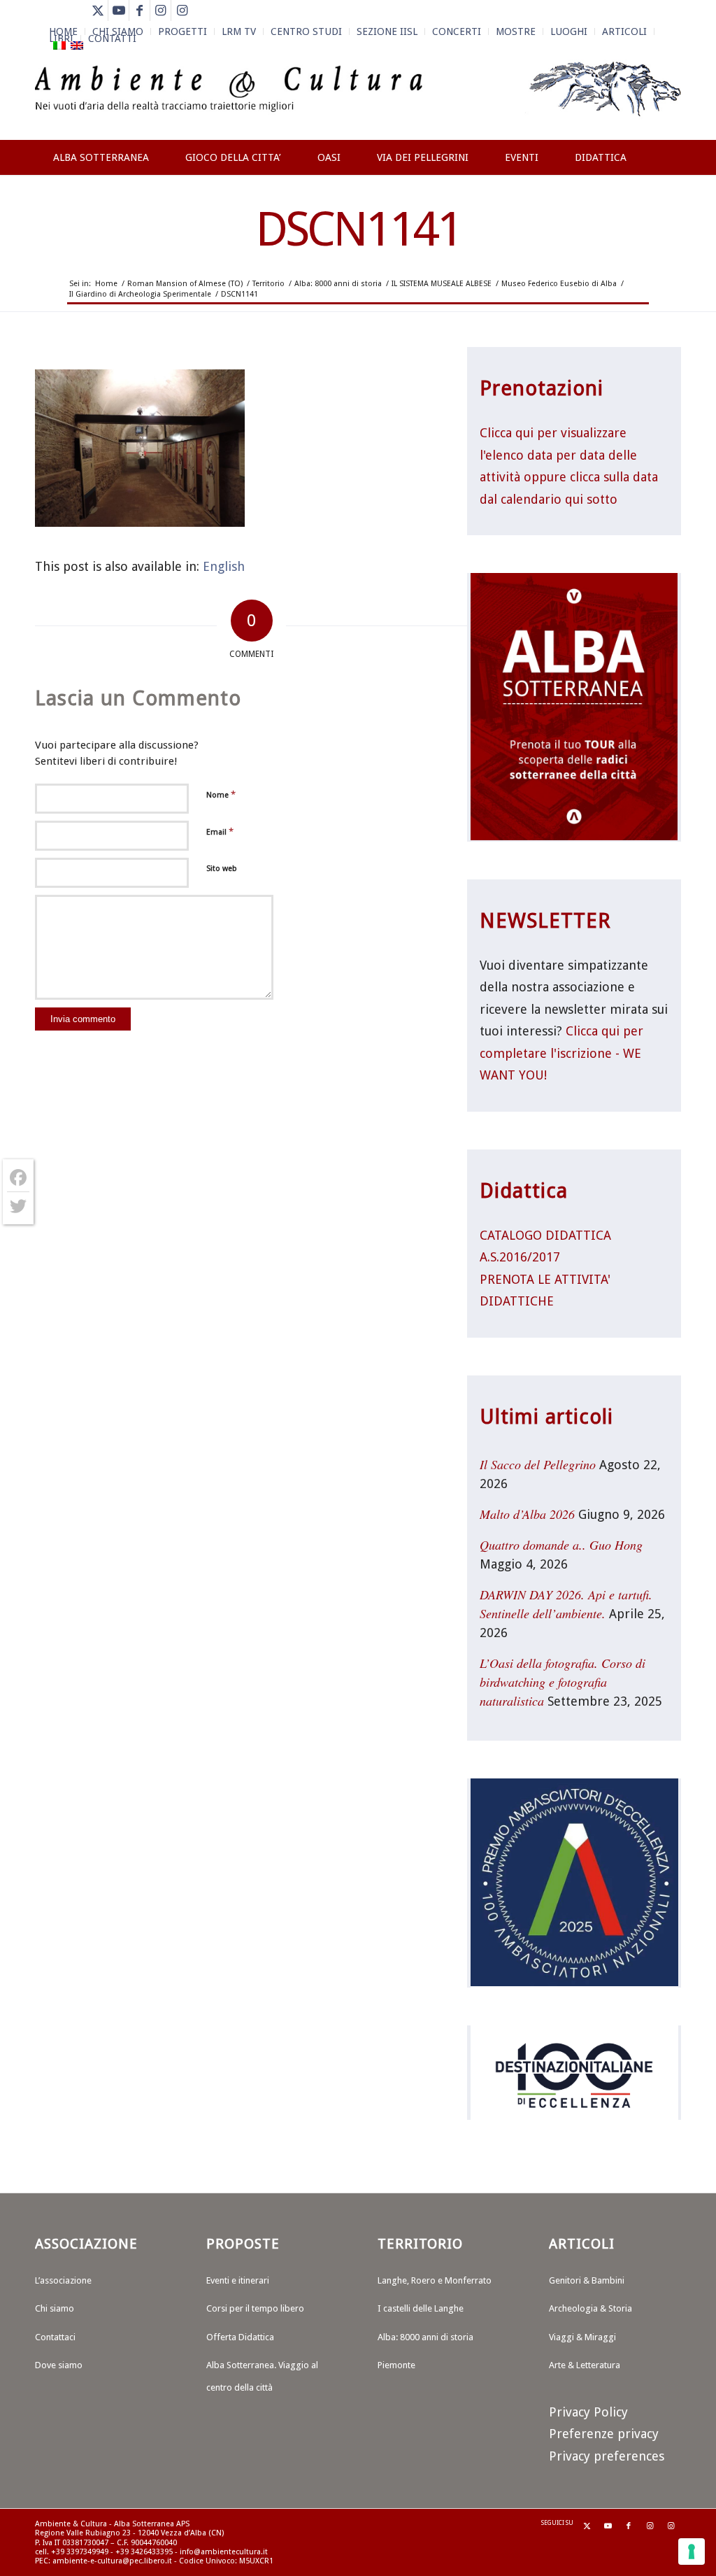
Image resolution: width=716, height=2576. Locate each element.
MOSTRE (516, 31)
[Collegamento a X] (98, 10)
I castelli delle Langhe (421, 2308)
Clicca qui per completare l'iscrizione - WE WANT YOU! (561, 1053)
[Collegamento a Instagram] (160, 10)
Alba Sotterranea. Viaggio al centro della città (262, 2376)
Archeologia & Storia (590, 2308)
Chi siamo (55, 2308)
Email (220, 831)
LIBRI (61, 38)
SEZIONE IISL (387, 31)
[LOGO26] (358, 98)
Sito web (222, 869)
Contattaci (55, 2337)
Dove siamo (59, 2365)
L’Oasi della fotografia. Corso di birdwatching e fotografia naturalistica (563, 1682)
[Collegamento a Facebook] (139, 10)
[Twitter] (18, 1206)
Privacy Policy (588, 2412)
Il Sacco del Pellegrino (538, 1464)
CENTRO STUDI (306, 31)
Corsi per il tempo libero (255, 2308)
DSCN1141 (358, 229)
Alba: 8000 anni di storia (425, 2337)
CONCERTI (457, 31)
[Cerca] (667, 208)
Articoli (624, 31)
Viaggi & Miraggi (582, 2337)
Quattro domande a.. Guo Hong (561, 1545)
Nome (221, 794)
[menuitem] (183, 31)
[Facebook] (18, 1178)
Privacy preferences (607, 2456)
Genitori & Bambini (587, 2280)
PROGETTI (182, 31)
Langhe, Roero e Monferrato (435, 2280)
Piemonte (396, 2365)
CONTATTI (112, 38)
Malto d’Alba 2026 (527, 1514)
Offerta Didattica (240, 2337)
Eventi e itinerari (238, 2280)
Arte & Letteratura (585, 2365)
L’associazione (63, 2280)
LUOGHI (569, 31)
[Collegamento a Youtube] (119, 10)
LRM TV (239, 31)
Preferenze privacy (604, 2434)
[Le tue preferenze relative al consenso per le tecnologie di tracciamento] (692, 2552)
